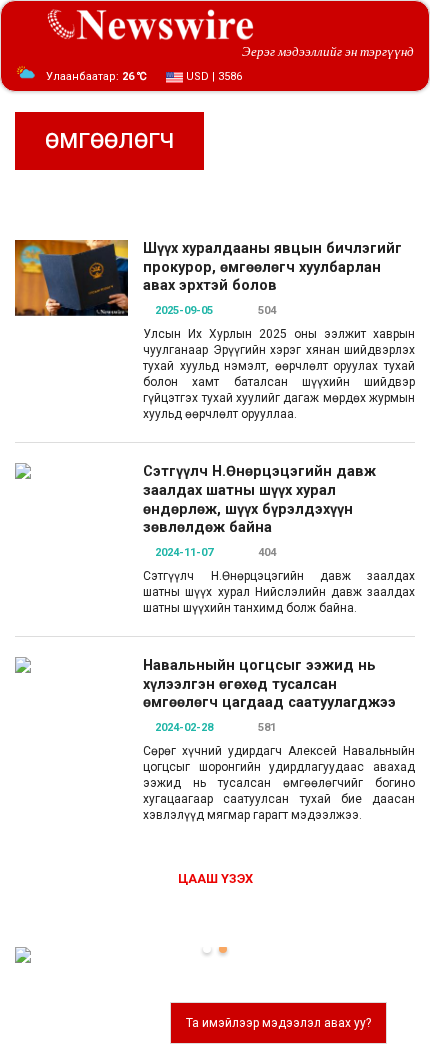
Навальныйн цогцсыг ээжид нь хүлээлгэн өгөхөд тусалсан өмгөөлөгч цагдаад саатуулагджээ (269, 684)
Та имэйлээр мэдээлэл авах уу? (278, 1023)
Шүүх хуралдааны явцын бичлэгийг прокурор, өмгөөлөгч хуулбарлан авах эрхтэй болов (272, 267)
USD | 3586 (212, 76)
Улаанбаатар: (96, 76)
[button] (207, 949)
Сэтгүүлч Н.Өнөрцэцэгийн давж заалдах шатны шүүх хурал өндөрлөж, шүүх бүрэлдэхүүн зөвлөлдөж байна (259, 499)
